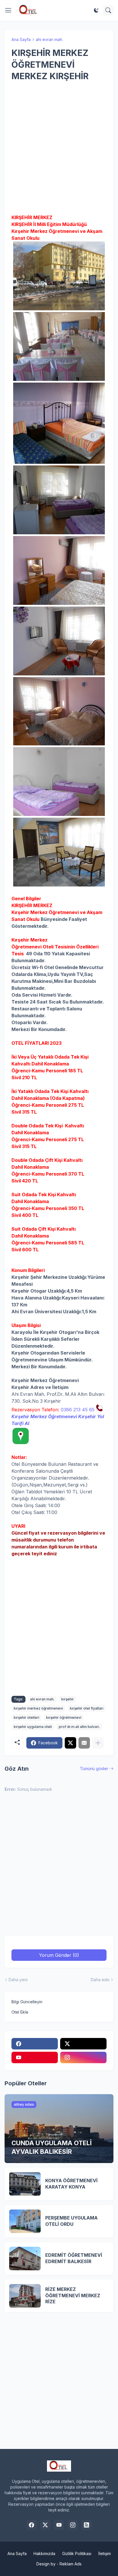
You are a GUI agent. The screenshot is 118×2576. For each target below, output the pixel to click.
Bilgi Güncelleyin (27, 2002)
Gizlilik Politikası (77, 2553)
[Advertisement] (59, 148)
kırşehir (68, 1699)
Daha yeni (18, 1980)
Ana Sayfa (21, 39)
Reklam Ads (71, 2564)
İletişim (105, 2553)
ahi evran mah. (49, 39)
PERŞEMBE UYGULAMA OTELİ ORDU (71, 2221)
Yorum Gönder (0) (59, 1955)
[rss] (86, 2525)
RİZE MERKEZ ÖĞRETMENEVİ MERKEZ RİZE (73, 2295)
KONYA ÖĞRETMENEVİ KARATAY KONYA (71, 2184)
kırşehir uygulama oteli (33, 1727)
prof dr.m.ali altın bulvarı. (79, 1727)
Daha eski (100, 1980)
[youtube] (35, 2057)
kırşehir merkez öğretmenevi (38, 1708)
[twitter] (83, 2044)
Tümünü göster (94, 1769)
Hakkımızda (44, 2553)
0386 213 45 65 (78, 1410)
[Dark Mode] (96, 10)
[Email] (84, 1743)
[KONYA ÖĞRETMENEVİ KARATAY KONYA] (25, 2184)
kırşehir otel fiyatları (87, 1708)
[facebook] (35, 2044)
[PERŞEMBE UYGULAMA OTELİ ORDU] (25, 2221)
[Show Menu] (8, 10)
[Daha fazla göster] (98, 1743)
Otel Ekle (20, 2012)
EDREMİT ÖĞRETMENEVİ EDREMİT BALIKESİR (74, 2258)
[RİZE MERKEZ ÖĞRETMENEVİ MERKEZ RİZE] (25, 2296)
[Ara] (108, 10)
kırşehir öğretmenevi (64, 1717)
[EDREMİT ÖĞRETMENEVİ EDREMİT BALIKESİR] (25, 2259)
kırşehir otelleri (26, 1717)
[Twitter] (70, 1743)
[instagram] (83, 2057)
